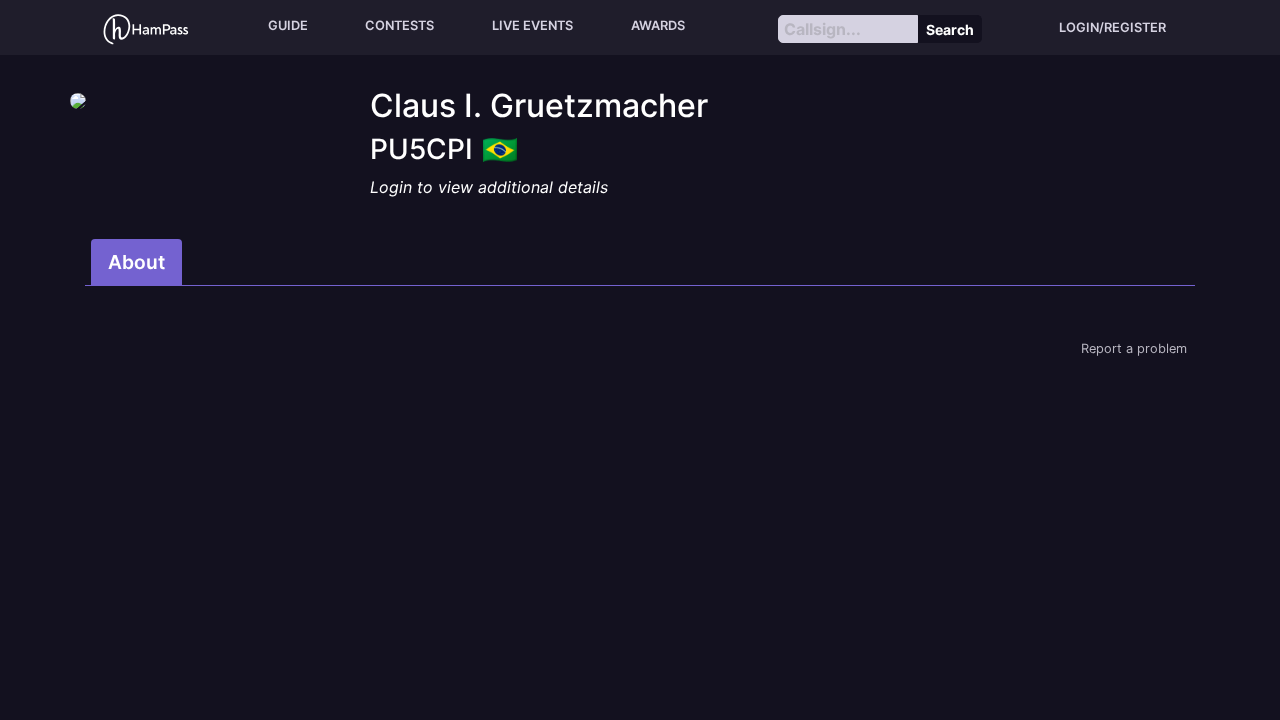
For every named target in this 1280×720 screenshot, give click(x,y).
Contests (399, 25)
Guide (288, 25)
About (136, 262)
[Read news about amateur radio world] (146, 27)
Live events (532, 25)
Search (950, 29)
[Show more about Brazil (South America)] (500, 143)
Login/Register (1112, 27)
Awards (658, 25)
